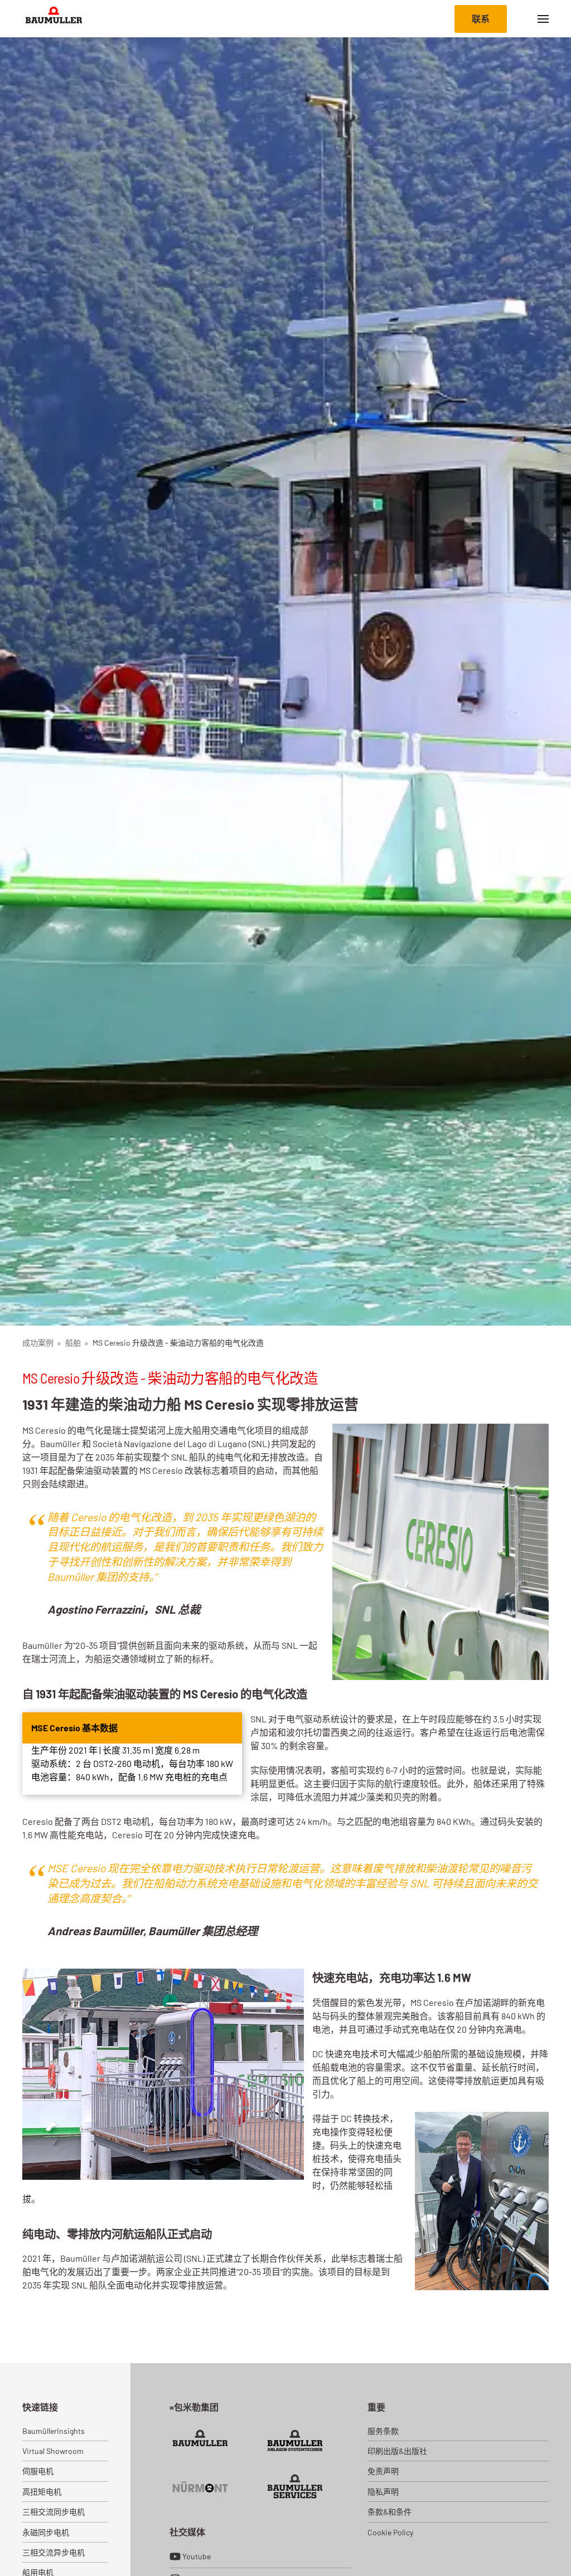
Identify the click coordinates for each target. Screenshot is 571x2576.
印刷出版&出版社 (397, 2451)
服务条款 (383, 2431)
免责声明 (383, 2471)
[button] (543, 19)
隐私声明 (383, 2492)
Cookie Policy (390, 2532)
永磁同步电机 (46, 2532)
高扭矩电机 (42, 2492)
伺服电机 (38, 2471)
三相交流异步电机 (54, 2552)
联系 (481, 19)
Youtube (197, 2556)
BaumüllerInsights (54, 2431)
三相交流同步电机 (54, 2512)
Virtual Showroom (53, 2451)
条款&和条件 (389, 2512)
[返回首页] (54, 19)
